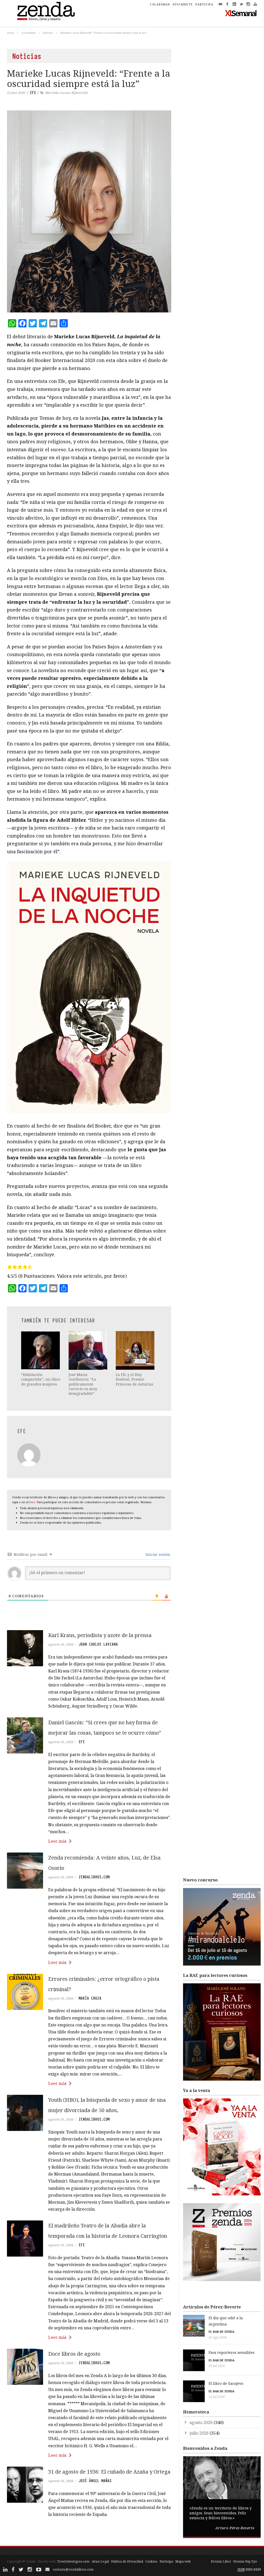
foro (32, 1502)
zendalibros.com (94, 1877)
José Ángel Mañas (95, 2481)
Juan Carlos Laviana (98, 1644)
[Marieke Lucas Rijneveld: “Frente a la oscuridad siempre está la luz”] (89, 211)
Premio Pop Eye (245, 2561)
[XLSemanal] (241, 13)
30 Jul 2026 (217, 2366)
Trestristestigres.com (73, 2561)
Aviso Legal (100, 2561)
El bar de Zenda (221, 2332)
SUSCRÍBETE (183, 4)
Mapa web (183, 2561)
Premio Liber (221, 2561)
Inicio (11, 33)
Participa (166, 2561)
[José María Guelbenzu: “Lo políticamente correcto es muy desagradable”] (88, 1350)
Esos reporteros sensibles (232, 2352)
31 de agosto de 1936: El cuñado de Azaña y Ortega (109, 2472)
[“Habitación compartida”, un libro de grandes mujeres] (41, 1350)
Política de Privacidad (127, 2561)
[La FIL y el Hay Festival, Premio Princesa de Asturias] (136, 1350)
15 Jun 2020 (16, 93)
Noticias (48, 33)
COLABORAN (160, 4)
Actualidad (28, 33)
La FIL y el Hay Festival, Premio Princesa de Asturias (134, 1379)
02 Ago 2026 (218, 2337)
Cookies (151, 2561)
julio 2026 (199, 2433)
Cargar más (89, 2534)
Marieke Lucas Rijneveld (66, 93)
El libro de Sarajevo (226, 2383)
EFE (33, 93)
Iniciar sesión (158, 1554)
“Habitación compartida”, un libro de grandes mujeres (41, 1379)
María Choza (90, 1998)
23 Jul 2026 (217, 2397)
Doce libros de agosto (74, 2354)
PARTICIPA (204, 4)
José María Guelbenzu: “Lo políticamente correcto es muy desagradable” (83, 1384)
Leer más (57, 1841)
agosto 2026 (201, 2422)
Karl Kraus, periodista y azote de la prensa (100, 1635)
